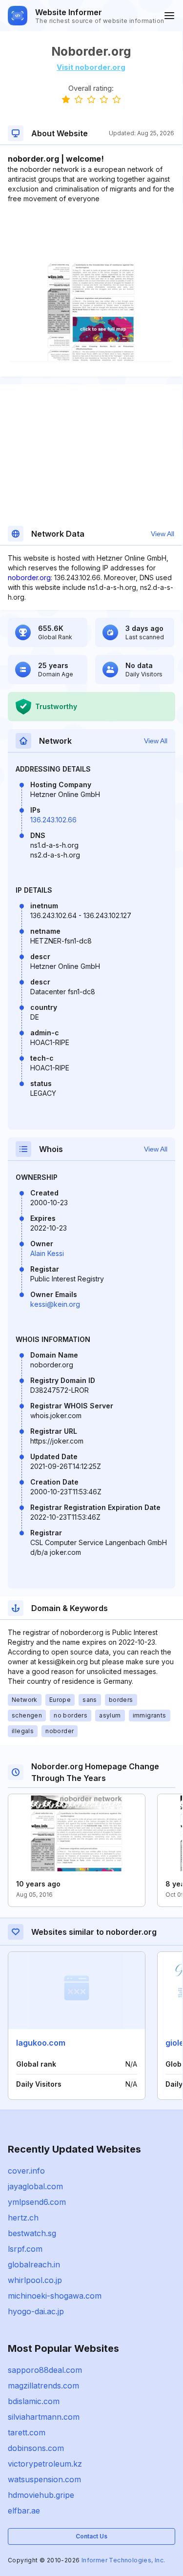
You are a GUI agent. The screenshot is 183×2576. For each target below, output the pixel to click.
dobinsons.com (36, 2448)
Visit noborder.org (91, 67)
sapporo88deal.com (45, 2370)
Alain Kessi (47, 1253)
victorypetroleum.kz (45, 2464)
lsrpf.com (25, 2249)
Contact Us (91, 2536)
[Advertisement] (91, 233)
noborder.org (29, 577)
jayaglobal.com (35, 2186)
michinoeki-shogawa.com (55, 2296)
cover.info (26, 2171)
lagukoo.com (41, 2043)
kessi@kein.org (55, 1304)
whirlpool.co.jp (35, 2280)
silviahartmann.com (44, 2417)
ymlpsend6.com (37, 2202)
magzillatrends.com (43, 2386)
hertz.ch (23, 2218)
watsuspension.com (44, 2479)
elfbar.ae (24, 2511)
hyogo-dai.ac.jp (36, 2311)
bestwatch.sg (32, 2233)
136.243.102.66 (53, 820)
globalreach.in (34, 2264)
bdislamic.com (34, 2401)
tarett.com (27, 2432)
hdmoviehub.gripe (41, 2495)
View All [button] (163, 534)
